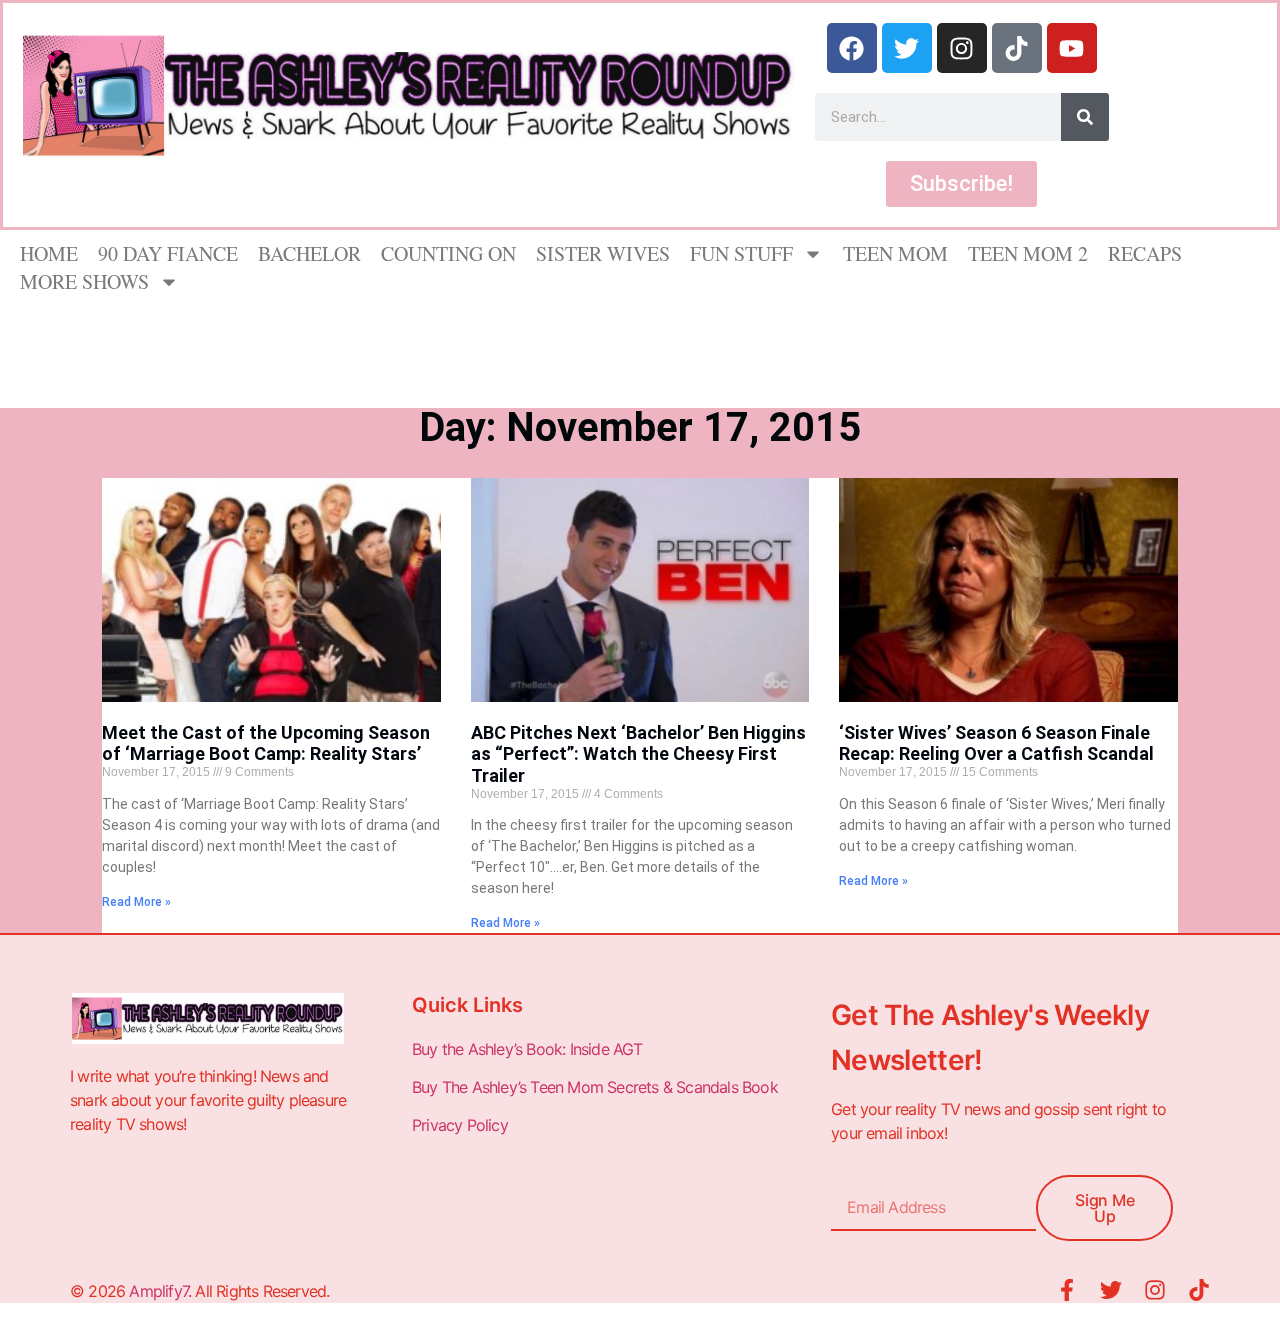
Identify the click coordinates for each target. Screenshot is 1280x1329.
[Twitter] (907, 48)
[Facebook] (852, 48)
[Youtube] (1072, 48)
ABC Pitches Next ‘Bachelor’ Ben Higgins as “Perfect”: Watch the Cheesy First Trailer (638, 754)
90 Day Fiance (168, 253)
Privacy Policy (462, 1125)
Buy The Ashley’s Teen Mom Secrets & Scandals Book (595, 1087)
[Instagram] (962, 48)
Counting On (448, 253)
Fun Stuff (741, 253)
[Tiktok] (1017, 48)
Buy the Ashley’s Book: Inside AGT (527, 1049)
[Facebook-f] (1067, 1290)
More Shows (84, 281)
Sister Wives (603, 253)
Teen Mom (895, 253)
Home (49, 253)
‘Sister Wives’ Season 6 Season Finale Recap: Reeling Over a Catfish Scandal (996, 743)
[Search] (1085, 117)
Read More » (136, 902)
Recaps (1145, 253)
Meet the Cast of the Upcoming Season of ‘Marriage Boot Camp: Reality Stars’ (266, 743)
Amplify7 (158, 1291)
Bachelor (309, 253)
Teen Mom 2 (1028, 253)
